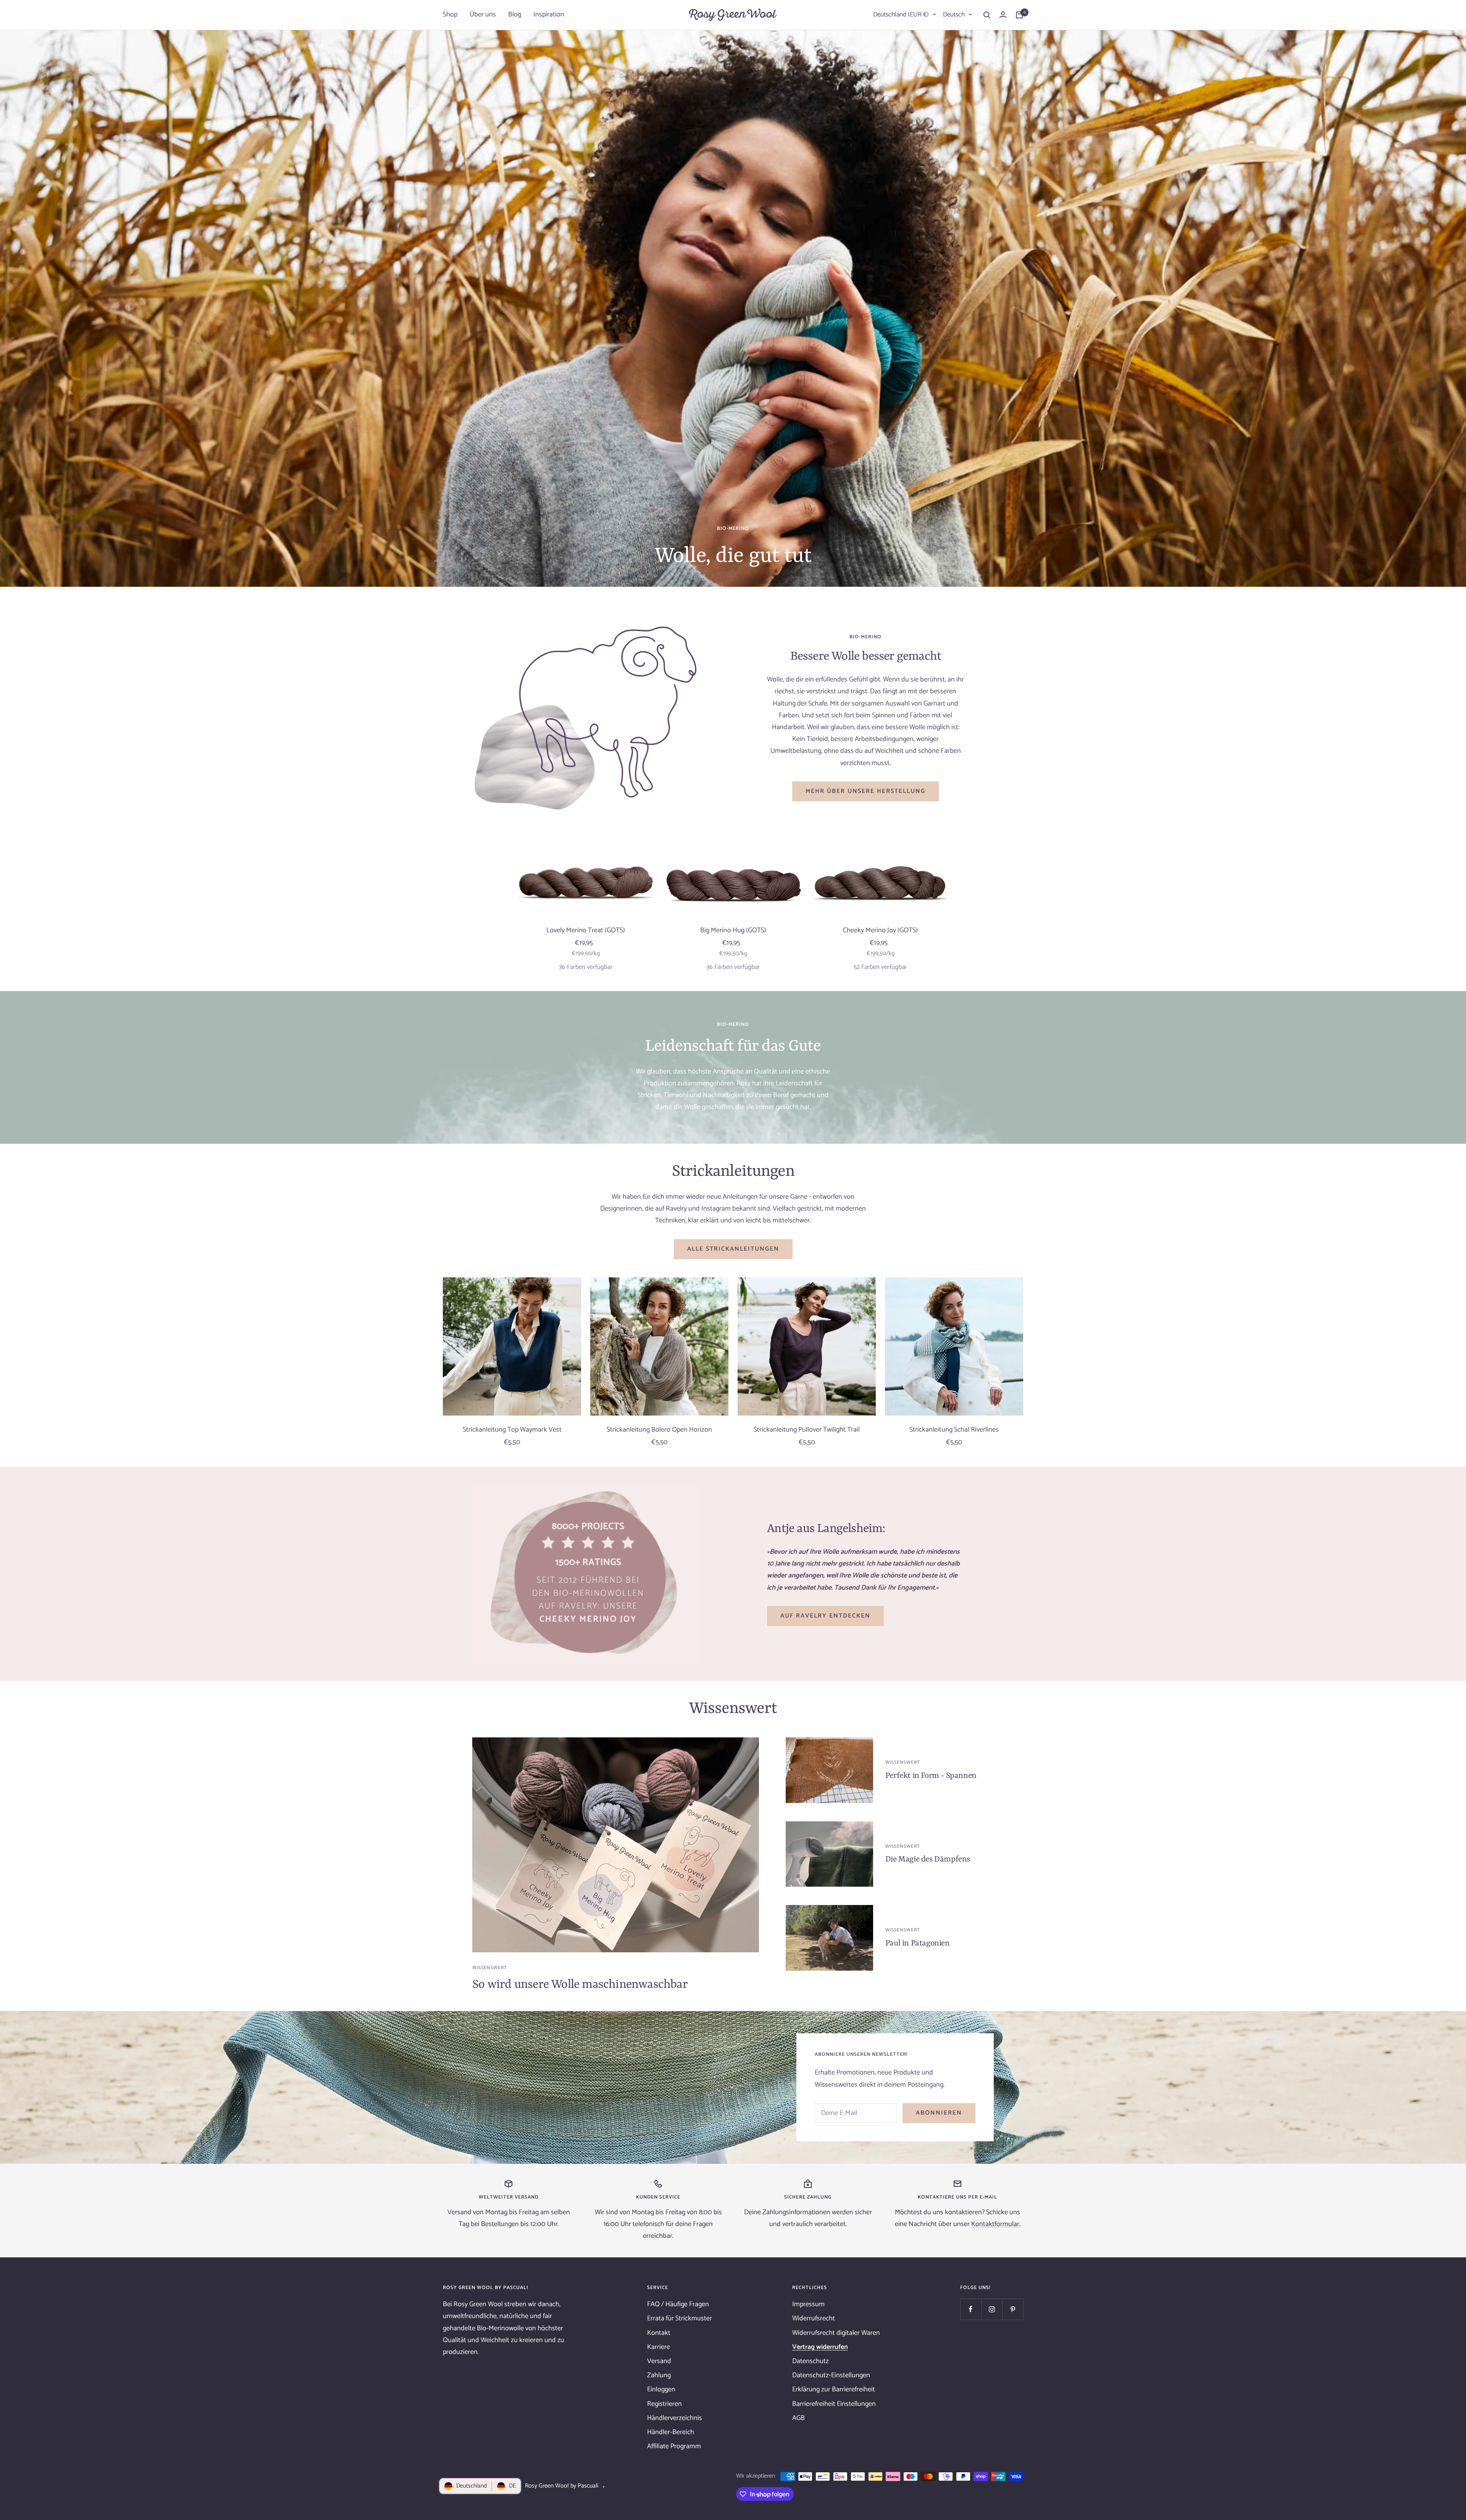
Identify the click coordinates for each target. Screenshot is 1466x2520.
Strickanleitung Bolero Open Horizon (659, 1430)
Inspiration (549, 15)
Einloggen (661, 2389)
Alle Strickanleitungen (733, 1249)
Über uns (483, 15)
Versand (659, 2361)
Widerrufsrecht (814, 2318)
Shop (450, 15)
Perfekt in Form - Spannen (931, 1776)
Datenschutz (810, 2361)
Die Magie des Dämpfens (928, 1860)
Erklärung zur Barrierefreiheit (834, 2389)
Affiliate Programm (674, 2446)
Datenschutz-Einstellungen (831, 2375)
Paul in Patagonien (918, 1944)
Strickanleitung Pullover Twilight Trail (807, 1430)
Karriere (659, 2347)
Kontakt (659, 2333)
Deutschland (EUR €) (901, 15)
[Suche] (987, 15)
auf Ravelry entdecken (825, 1616)
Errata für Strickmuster (680, 2318)
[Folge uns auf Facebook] (971, 2309)
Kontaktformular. (996, 2224)
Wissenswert (490, 1968)
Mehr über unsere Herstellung (865, 791)
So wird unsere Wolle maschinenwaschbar (580, 1985)
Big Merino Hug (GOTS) (733, 931)
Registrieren (664, 2404)
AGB (798, 2418)
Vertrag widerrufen (820, 2347)
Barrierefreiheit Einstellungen (834, 2404)
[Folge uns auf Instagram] (992, 2309)
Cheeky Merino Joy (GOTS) (880, 931)
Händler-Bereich (671, 2432)
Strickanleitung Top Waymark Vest (512, 1430)
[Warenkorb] (1019, 15)
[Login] (1003, 15)
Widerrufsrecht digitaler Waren (836, 2333)
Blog (515, 15)
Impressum (808, 2304)
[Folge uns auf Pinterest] (1013, 2309)
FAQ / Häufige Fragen (678, 2304)
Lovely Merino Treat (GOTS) (586, 931)
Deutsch (954, 15)
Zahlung (659, 2375)
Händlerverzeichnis (675, 2418)
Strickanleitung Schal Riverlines (954, 1430)
